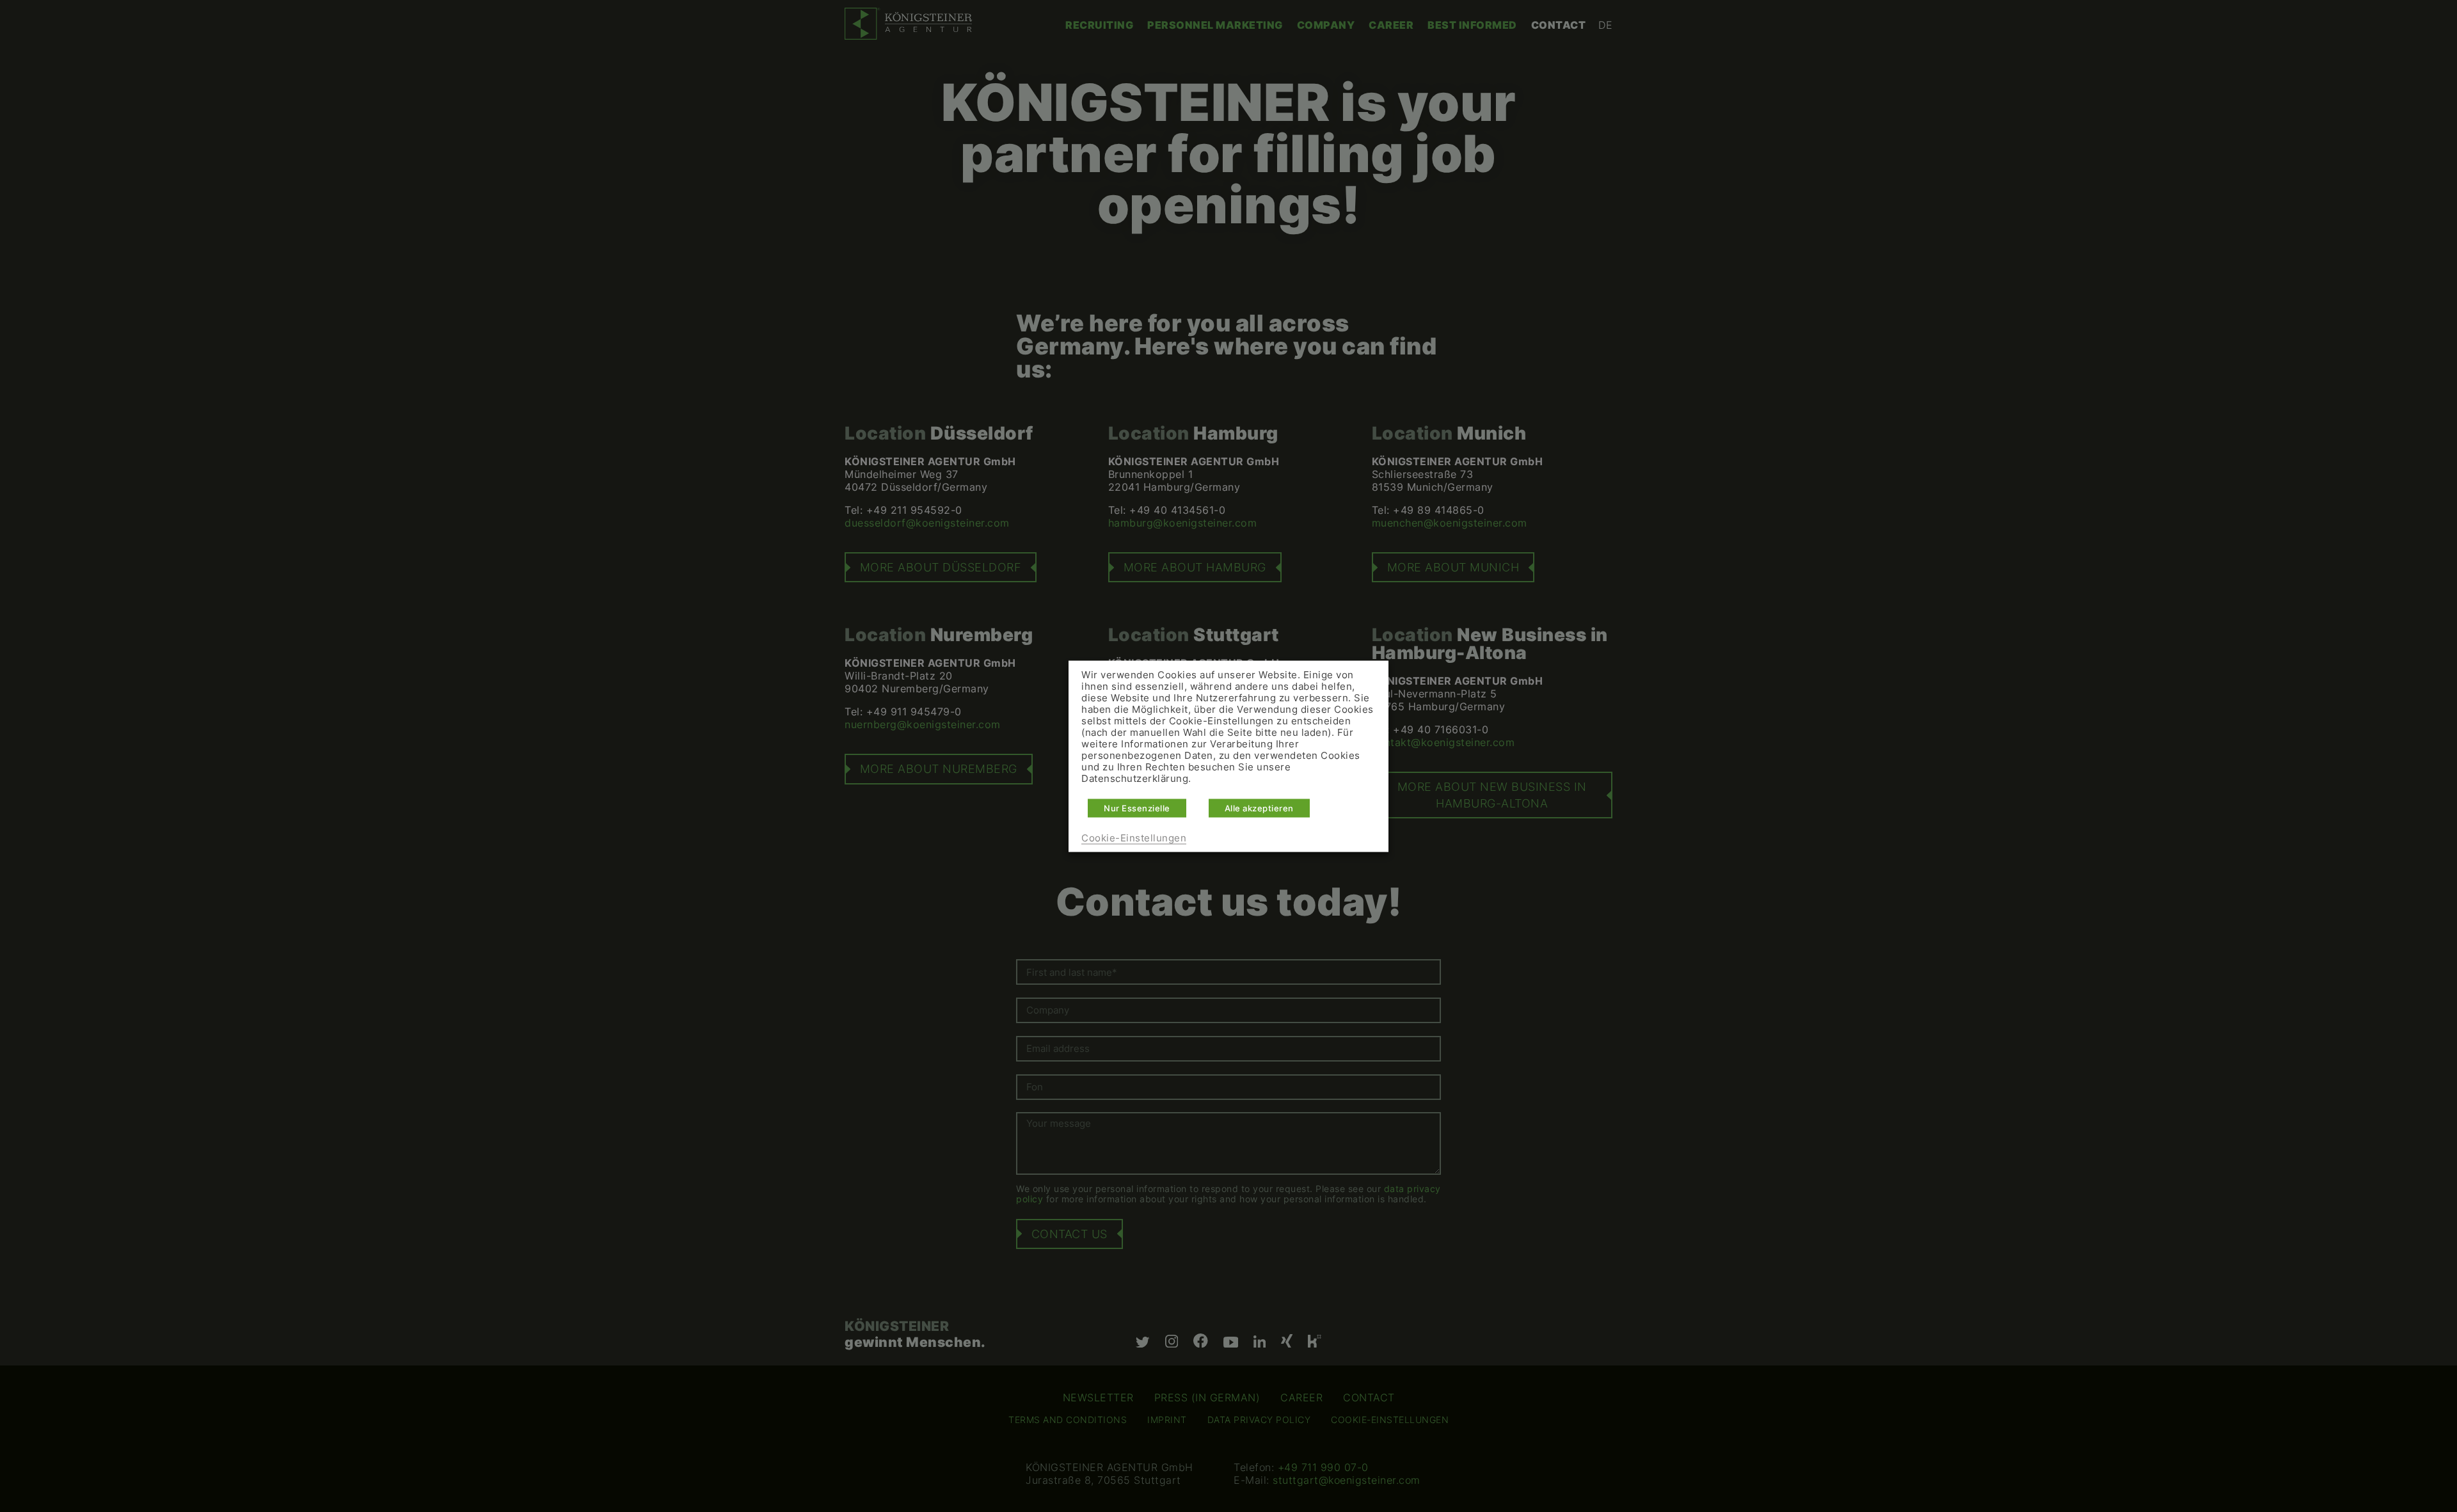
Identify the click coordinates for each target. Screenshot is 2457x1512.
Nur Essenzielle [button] (1137, 808)
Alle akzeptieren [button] (1259, 808)
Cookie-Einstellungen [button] (1134, 838)
